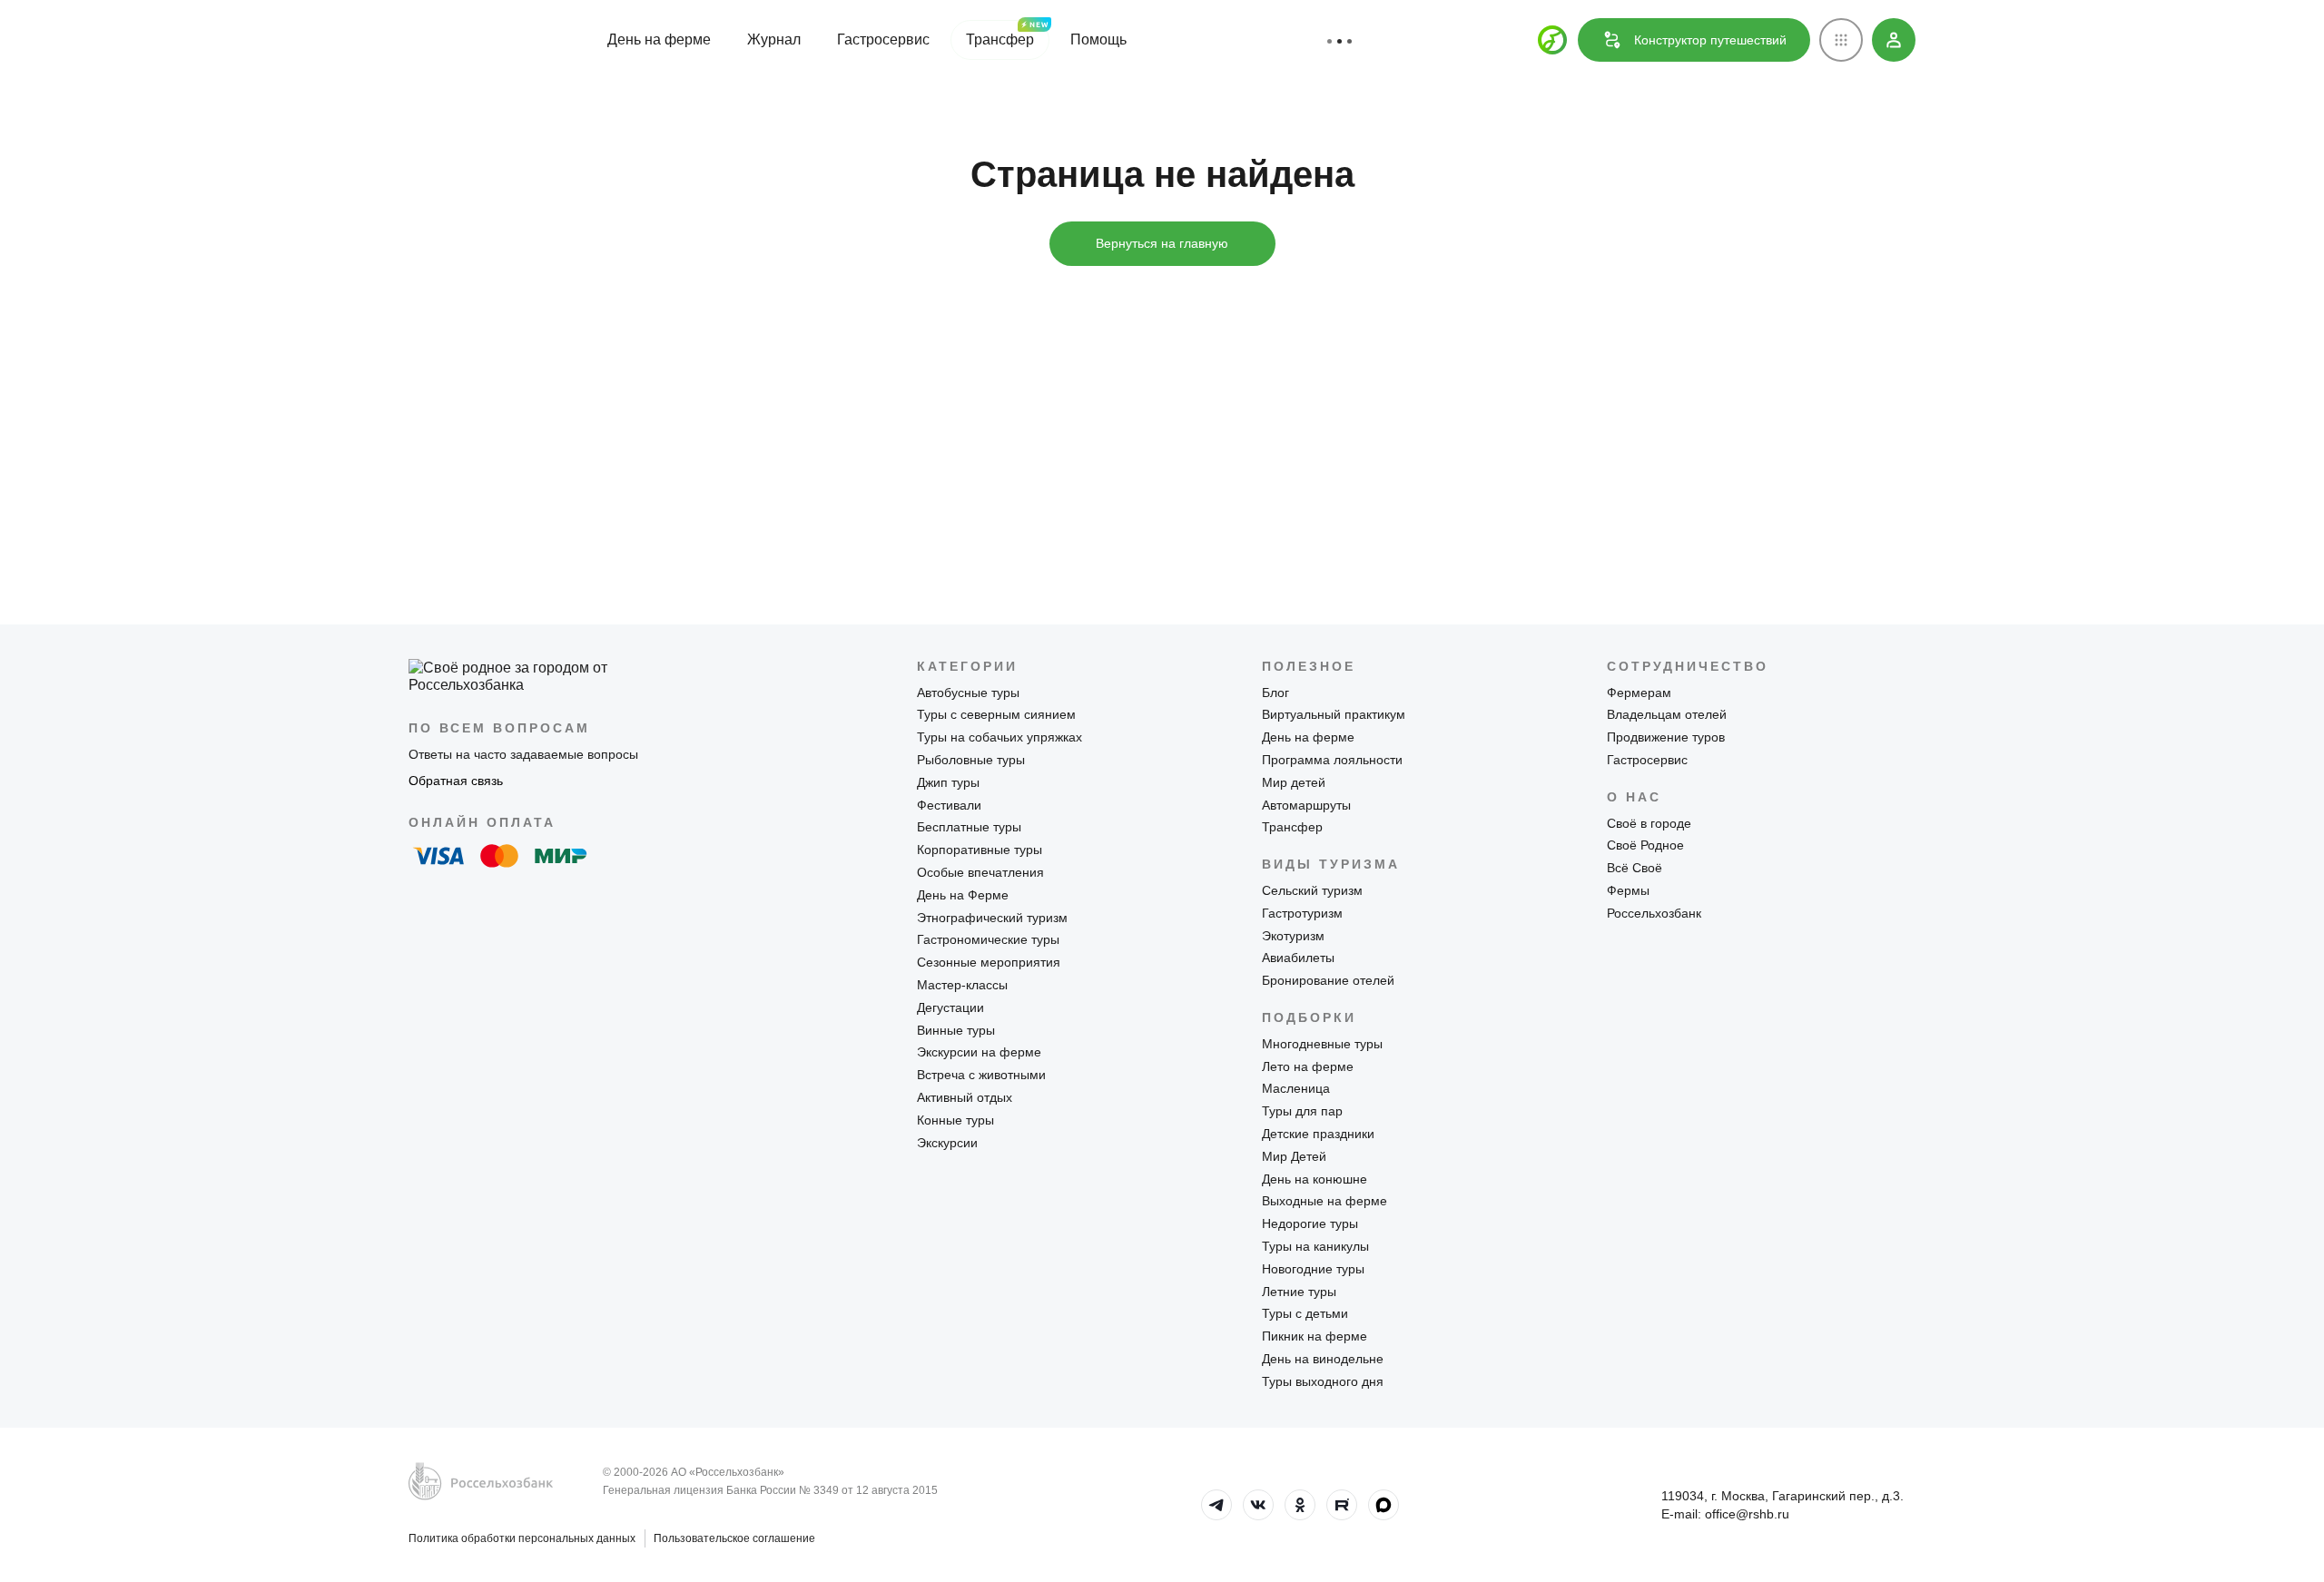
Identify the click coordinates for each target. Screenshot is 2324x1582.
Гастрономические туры (988, 939)
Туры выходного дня (1323, 1381)
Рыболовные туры (971, 760)
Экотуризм (1293, 936)
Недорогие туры (1310, 1223)
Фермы (1628, 890)
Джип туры (948, 782)
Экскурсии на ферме (979, 1052)
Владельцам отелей (1667, 714)
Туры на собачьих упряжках (1000, 737)
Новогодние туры (1313, 1269)
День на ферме (659, 39)
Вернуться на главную (1162, 243)
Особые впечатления (980, 872)
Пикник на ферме (1315, 1336)
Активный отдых (965, 1097)
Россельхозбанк (1654, 913)
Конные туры (955, 1120)
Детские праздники (1318, 1134)
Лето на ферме (1308, 1066)
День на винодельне (1323, 1359)
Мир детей (1294, 782)
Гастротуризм (1302, 913)
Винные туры (956, 1030)
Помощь (1098, 39)
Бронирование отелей (1328, 980)
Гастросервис (883, 39)
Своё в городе (1649, 823)
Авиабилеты (1298, 958)
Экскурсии (947, 1143)
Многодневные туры (1322, 1044)
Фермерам (1639, 693)
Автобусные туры (968, 693)
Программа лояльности (1332, 760)
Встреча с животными (981, 1075)
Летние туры (1299, 1292)
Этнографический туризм (992, 918)
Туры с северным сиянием (996, 714)
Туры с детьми (1305, 1313)
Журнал (774, 39)
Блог (1275, 693)
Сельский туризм (1312, 890)
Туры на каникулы (1315, 1246)
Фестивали (949, 805)
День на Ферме (963, 895)
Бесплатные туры (969, 827)
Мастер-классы (962, 985)
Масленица (1296, 1088)
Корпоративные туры (980, 850)
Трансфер (1000, 39)
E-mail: (1725, 1514)
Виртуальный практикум (1334, 714)
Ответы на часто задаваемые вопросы (523, 754)
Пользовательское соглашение (734, 1538)
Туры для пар (1302, 1111)
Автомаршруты (1306, 805)
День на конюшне (1315, 1179)
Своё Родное (1645, 845)
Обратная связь (456, 781)
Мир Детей (1294, 1156)
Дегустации (950, 1007)
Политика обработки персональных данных (522, 1538)
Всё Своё (1635, 868)
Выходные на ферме (1324, 1201)
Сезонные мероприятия (989, 962)
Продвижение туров (1666, 737)
